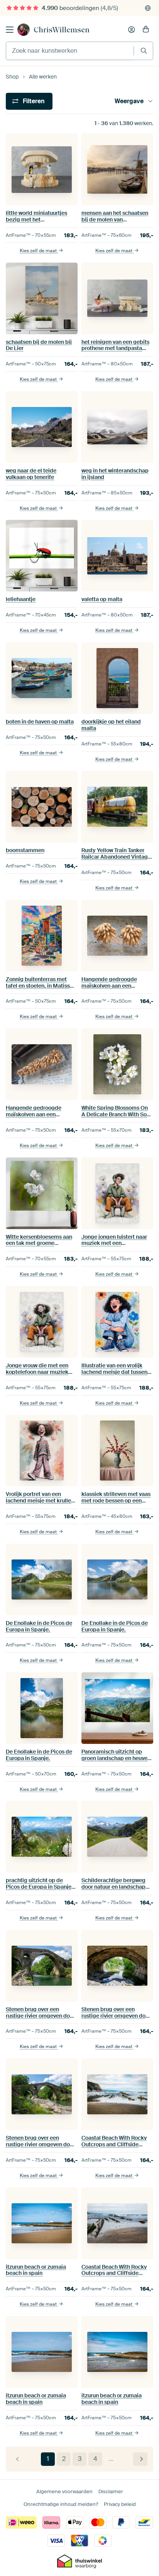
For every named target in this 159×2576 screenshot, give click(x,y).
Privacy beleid (120, 2504)
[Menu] (10, 30)
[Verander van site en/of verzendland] (148, 8)
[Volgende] (140, 2459)
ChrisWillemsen (62, 30)
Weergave (129, 101)
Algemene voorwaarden (64, 2491)
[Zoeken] (144, 51)
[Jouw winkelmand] (146, 30)
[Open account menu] (132, 30)
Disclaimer (111, 2491)
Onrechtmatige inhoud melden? (61, 2504)
